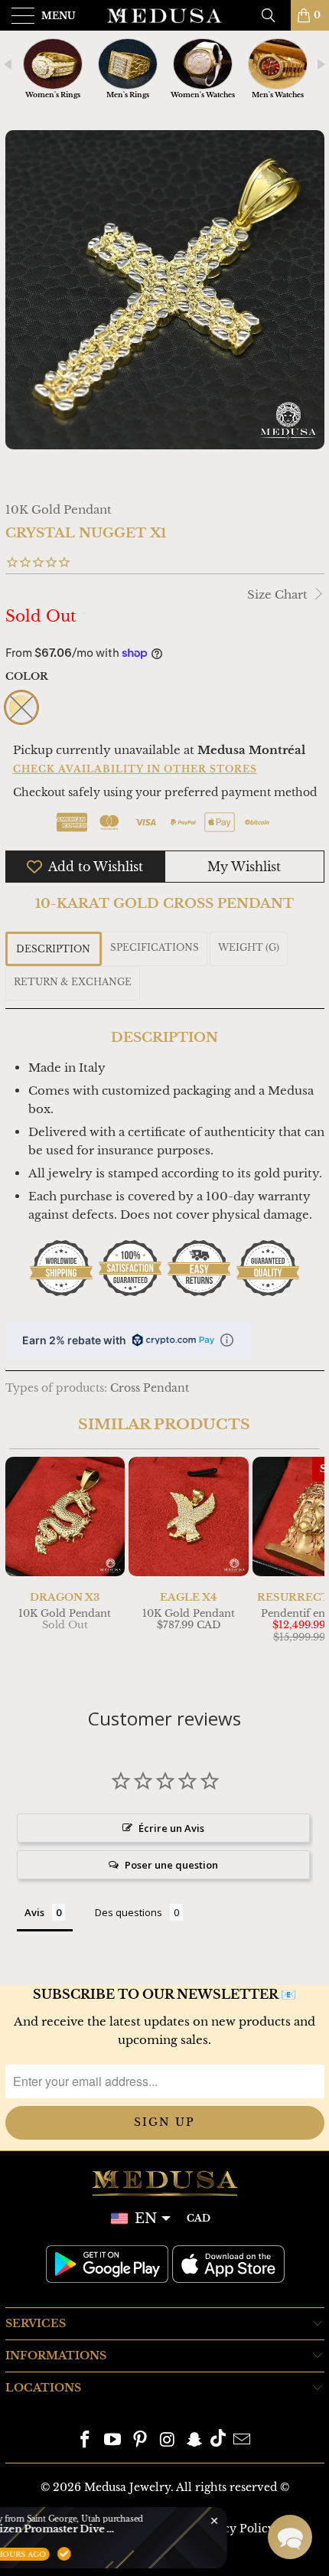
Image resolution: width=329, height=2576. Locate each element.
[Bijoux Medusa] (165, 15)
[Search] (274, 15)
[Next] (310, 1566)
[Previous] (20, 1566)
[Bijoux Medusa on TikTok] (218, 2441)
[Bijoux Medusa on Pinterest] (140, 2441)
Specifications (155, 947)
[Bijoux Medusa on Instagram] (168, 2441)
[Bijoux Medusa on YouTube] (113, 2441)
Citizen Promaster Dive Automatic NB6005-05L (142, 2529)
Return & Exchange (73, 982)
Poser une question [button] (171, 1865)
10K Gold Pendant (59, 509)
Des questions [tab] (129, 1912)
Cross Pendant (150, 1388)
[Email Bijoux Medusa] (242, 2441)
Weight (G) (249, 947)
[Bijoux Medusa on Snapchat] (195, 2441)
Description (53, 949)
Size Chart (279, 594)
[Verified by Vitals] (154, 2554)
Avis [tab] (34, 1912)
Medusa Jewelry (127, 2487)
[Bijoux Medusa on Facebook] (86, 2441)
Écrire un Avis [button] (171, 1828)
